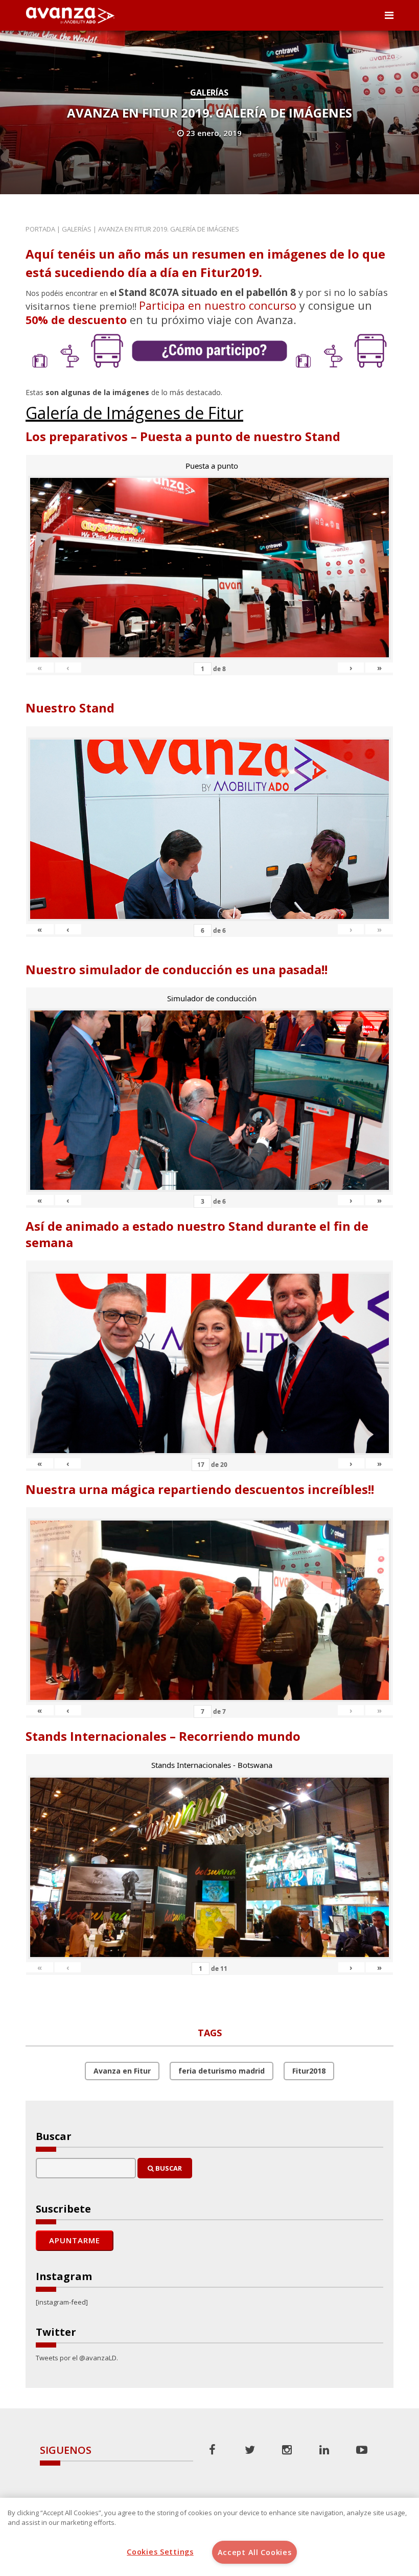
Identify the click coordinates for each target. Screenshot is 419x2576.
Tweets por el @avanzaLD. (77, 2358)
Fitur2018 (309, 2071)
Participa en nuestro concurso (218, 305)
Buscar (168, 2168)
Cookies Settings (160, 2552)
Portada (40, 229)
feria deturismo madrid (222, 2071)
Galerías (209, 93)
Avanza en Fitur (122, 2071)
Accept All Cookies (255, 2552)
